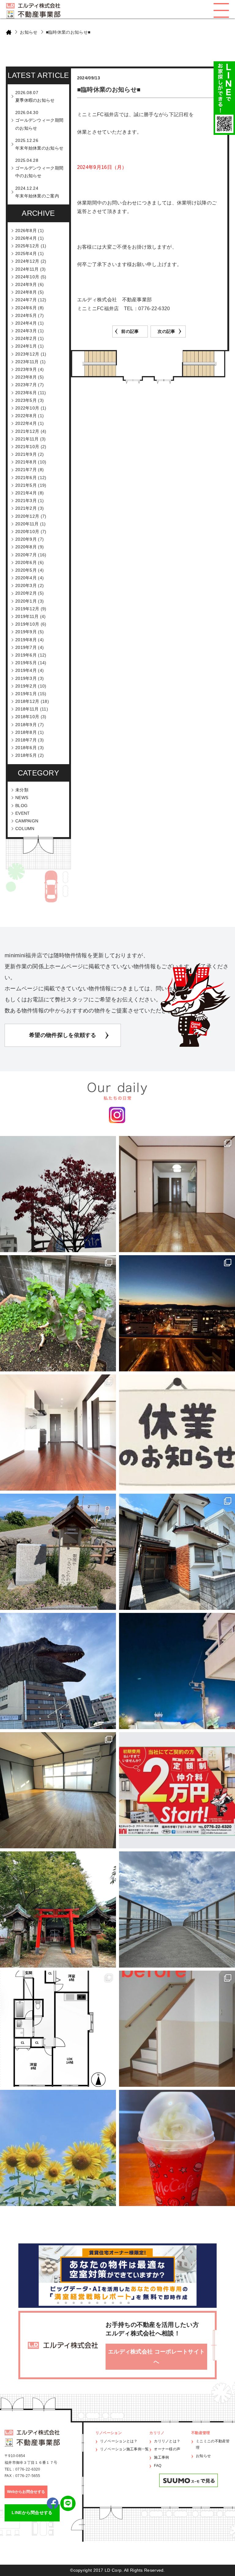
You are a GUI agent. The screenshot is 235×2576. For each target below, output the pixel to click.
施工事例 (161, 2457)
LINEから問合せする (32, 2513)
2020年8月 (26, 547)
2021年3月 (26, 501)
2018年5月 (26, 755)
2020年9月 (26, 539)
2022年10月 (27, 408)
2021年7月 (26, 470)
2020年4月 (26, 578)
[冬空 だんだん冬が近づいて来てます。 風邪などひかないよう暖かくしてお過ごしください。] (58, 1194)
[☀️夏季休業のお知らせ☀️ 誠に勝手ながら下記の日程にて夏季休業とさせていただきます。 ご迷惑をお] (58, 2148)
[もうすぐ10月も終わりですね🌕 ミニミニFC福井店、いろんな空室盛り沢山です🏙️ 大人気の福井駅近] (58, 1433)
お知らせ (29, 32)
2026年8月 (26, 231)
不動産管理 (201, 2433)
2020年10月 (27, 532)
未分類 (22, 790)
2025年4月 (26, 253)
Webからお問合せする (26, 2492)
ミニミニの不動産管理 (213, 2445)
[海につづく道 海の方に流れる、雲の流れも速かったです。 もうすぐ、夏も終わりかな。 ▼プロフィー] (177, 1909)
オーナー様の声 (167, 2449)
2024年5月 (26, 315)
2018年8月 (26, 732)
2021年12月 (27, 431)
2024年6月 (26, 308)
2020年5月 (26, 570)
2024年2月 (26, 338)
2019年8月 (26, 640)
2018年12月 (27, 701)
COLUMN (25, 829)
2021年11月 (27, 439)
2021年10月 (27, 447)
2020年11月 (27, 524)
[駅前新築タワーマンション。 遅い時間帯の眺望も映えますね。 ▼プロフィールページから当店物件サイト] (177, 1313)
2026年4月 (26, 238)
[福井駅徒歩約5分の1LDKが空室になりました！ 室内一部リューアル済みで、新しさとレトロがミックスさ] (58, 1790)
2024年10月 (27, 277)
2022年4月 (26, 423)
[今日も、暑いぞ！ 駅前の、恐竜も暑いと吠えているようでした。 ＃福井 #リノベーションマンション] (58, 1671)
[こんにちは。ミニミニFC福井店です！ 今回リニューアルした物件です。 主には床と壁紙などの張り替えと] (177, 2029)
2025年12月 (27, 246)
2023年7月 (26, 385)
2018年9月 (26, 725)
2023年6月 (26, 393)
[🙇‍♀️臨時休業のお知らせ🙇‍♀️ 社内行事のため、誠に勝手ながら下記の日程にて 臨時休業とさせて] (177, 1433)
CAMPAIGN (27, 821)
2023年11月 (27, 362)
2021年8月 (26, 462)
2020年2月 (26, 593)
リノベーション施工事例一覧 (125, 2449)
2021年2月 (26, 508)
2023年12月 (27, 354)
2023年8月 (26, 377)
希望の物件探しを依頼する (63, 1035)
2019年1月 (26, 694)
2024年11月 (27, 269)
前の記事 (130, 331)
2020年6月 (26, 562)
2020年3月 (26, 585)
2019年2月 (26, 686)
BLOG (21, 806)
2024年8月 (26, 292)
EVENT (23, 813)
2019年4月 (26, 670)
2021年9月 (26, 454)
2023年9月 (26, 369)
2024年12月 (27, 261)
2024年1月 (26, 346)
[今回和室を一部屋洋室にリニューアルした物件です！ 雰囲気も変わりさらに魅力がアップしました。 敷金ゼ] (177, 1194)
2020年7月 (26, 555)
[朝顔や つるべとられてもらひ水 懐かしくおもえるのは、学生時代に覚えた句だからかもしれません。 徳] (58, 1552)
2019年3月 (26, 678)
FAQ (158, 2466)
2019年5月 (26, 663)
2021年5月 (26, 485)
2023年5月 (26, 400)
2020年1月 (26, 601)
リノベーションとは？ (119, 2441)
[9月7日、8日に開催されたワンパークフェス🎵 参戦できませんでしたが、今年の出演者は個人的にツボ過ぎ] (177, 1671)
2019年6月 (26, 655)
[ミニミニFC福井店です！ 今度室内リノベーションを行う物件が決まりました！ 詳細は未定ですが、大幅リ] (58, 2029)
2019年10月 (27, 624)
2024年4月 (26, 323)
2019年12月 (27, 609)
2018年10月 (27, 717)
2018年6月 (26, 748)
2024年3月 (26, 331)
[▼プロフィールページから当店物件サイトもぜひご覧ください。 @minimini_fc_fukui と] (58, 1909)
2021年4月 (26, 493)
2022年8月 (26, 416)
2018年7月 (26, 740)
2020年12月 (27, 516)
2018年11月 (27, 709)
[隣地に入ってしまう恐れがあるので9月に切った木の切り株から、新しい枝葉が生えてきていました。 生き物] (58, 1313)
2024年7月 (26, 300)
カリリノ (157, 2433)
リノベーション (109, 2433)
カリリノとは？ (167, 2441)
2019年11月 (27, 616)
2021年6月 (26, 478)
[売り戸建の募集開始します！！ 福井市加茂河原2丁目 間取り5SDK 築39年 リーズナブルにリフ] (177, 1552)
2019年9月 (26, 632)
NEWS (22, 798)
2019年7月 (26, 647)
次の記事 (166, 331)
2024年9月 (26, 284)
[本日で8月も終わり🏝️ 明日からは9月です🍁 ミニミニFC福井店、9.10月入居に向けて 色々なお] (177, 1790)
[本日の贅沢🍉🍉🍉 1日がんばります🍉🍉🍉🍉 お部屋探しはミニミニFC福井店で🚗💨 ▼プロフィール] (177, 2148)
